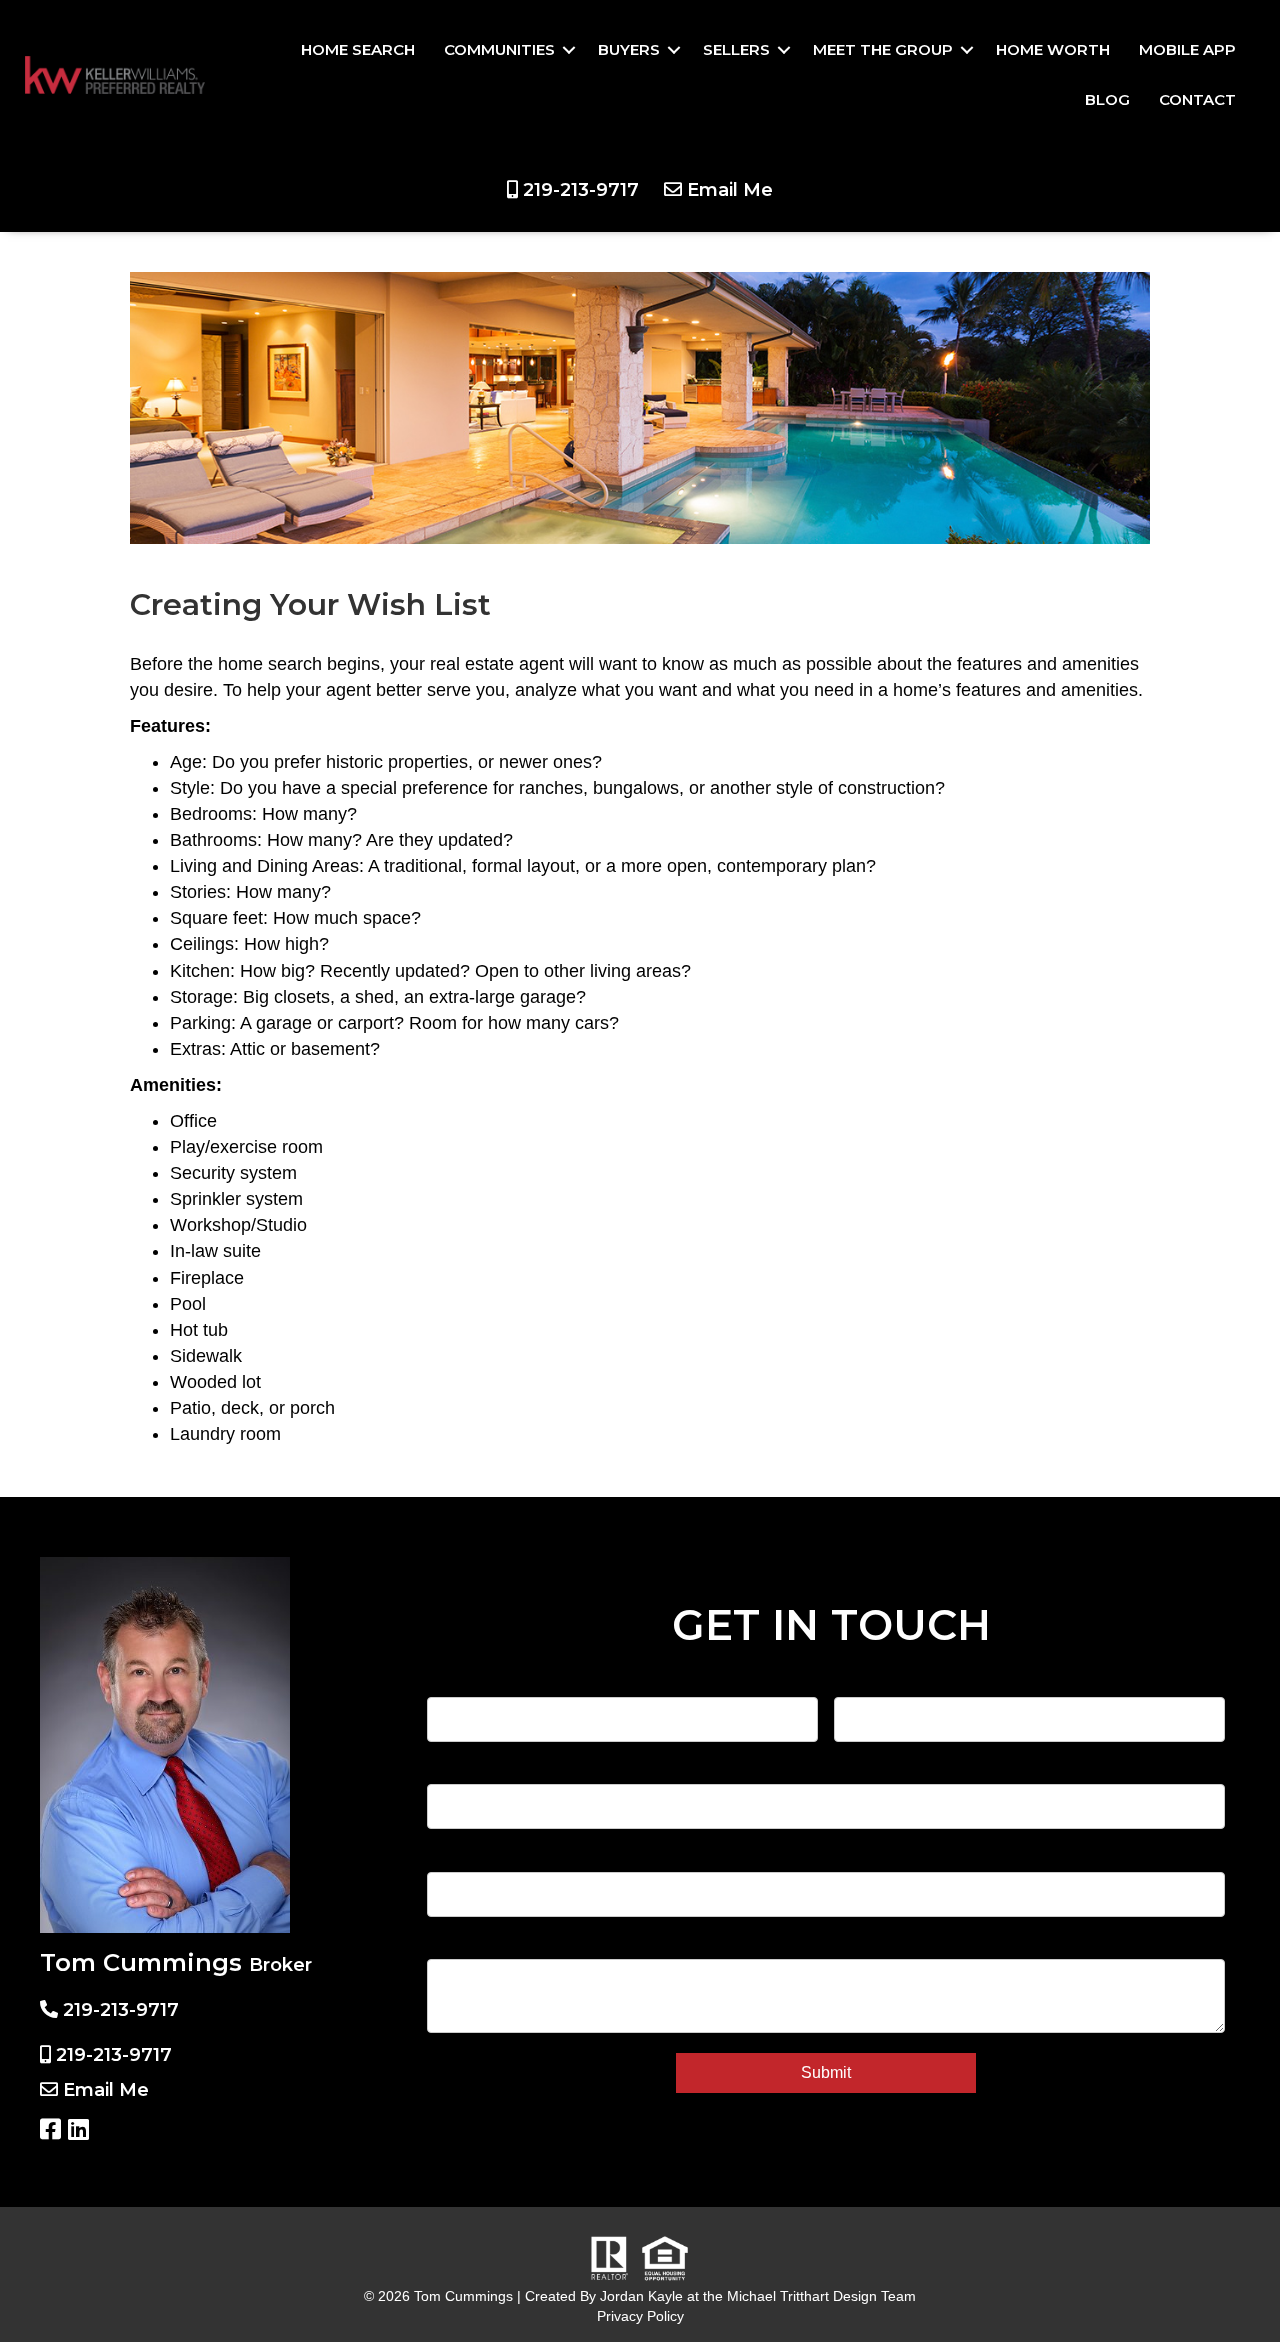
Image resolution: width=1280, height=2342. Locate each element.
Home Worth (1053, 49)
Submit (826, 2072)
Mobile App (1187, 49)
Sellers (736, 49)
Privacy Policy (640, 2316)
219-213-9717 (581, 190)
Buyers (629, 49)
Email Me (730, 190)
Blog (1107, 99)
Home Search (358, 49)
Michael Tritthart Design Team (821, 2296)
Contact (1197, 99)
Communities (499, 49)
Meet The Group (883, 49)
